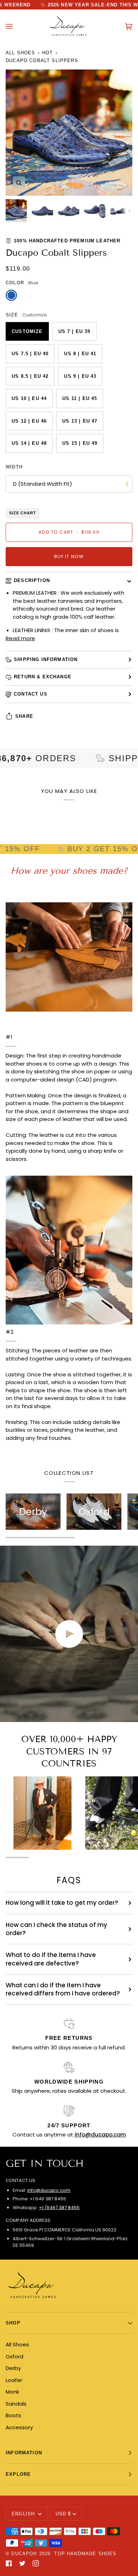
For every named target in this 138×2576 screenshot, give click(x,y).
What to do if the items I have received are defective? (51, 1959)
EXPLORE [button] (18, 2474)
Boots (13, 2415)
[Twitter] (22, 2563)
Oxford (15, 2356)
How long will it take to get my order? (62, 1903)
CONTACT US (31, 694)
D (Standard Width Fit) (43, 484)
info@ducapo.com (49, 2190)
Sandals (16, 2404)
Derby (13, 2368)
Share (24, 716)
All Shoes (21, 53)
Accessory (19, 2427)
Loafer (14, 2380)
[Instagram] (36, 2563)
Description (32, 580)
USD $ (63, 2514)
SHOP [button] (13, 2323)
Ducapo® (24, 2554)
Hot (48, 53)
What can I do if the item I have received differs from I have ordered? (63, 1989)
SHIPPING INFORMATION (46, 659)
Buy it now (69, 556)
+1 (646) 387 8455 (59, 2208)
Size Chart (23, 513)
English (24, 2514)
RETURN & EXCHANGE (43, 677)
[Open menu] (16, 27)
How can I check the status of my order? (56, 1929)
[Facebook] (9, 2563)
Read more (20, 638)
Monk (12, 2392)
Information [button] (24, 2453)
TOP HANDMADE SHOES (85, 2554)
